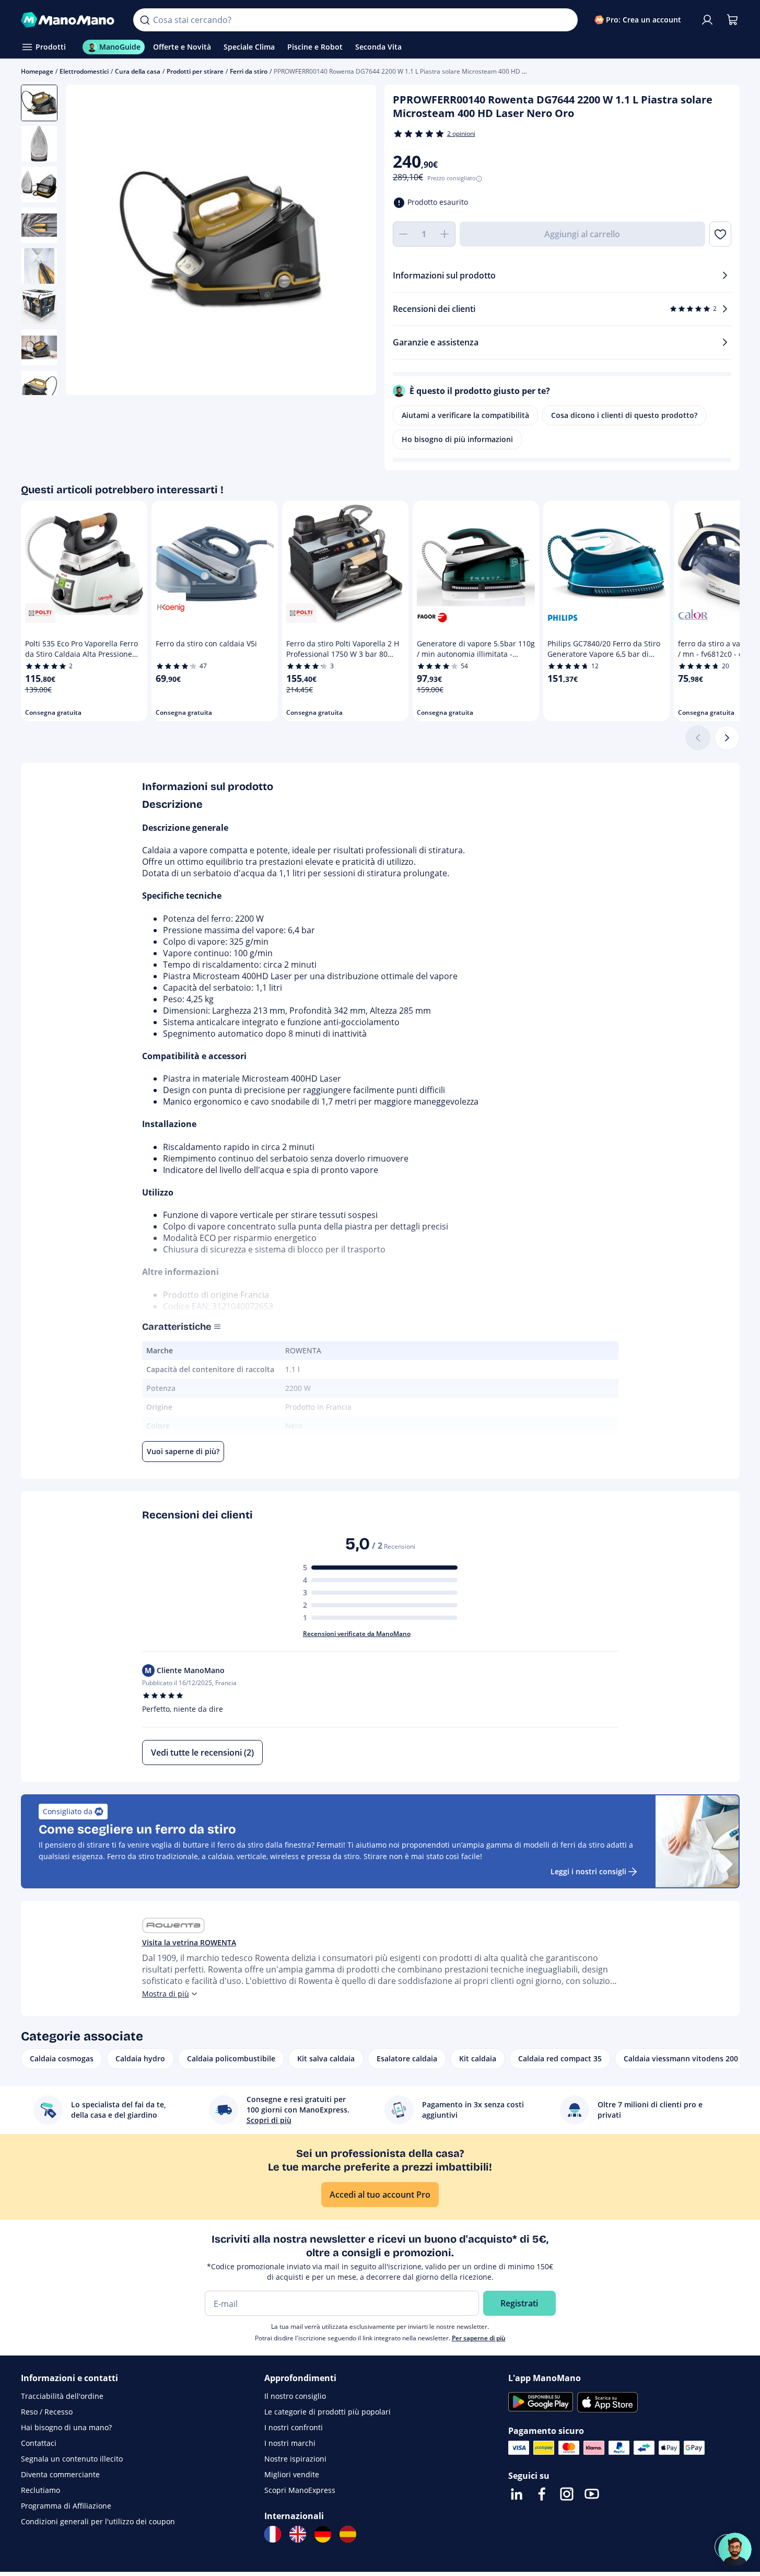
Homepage (37, 71)
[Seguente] (727, 738)
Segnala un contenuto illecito (72, 2459)
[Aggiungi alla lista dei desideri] (720, 234)
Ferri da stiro (249, 71)
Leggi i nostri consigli (588, 1871)
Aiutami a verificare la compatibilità (465, 415)
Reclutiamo (40, 2490)
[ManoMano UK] (298, 2534)
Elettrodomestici (84, 71)
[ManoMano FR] (273, 2534)
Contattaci (39, 2443)
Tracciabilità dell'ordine (62, 2396)
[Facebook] (542, 2494)
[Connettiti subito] (707, 20)
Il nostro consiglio (295, 2396)
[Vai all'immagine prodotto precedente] (87, 241)
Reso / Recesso (47, 2412)
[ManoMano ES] (348, 2534)
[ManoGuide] (735, 2549)
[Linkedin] (517, 2494)
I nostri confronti (294, 2427)
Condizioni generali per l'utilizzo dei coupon (98, 2521)
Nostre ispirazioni (295, 2459)
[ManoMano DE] (323, 2534)
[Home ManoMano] (69, 20)
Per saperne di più (479, 2338)
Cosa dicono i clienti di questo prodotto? (624, 415)
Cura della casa (138, 71)
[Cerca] (145, 20)
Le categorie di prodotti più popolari (328, 2412)
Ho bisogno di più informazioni (457, 439)
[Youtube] (592, 2494)
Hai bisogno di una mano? (66, 2427)
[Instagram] (567, 2494)
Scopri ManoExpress (300, 2490)
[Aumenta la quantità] (445, 234)
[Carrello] (732, 20)
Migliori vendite (292, 2474)
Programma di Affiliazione (66, 2506)
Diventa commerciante (60, 2474)
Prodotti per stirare (195, 71)
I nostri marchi (290, 2443)
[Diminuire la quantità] (403, 234)
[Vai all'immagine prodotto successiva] (355, 241)
